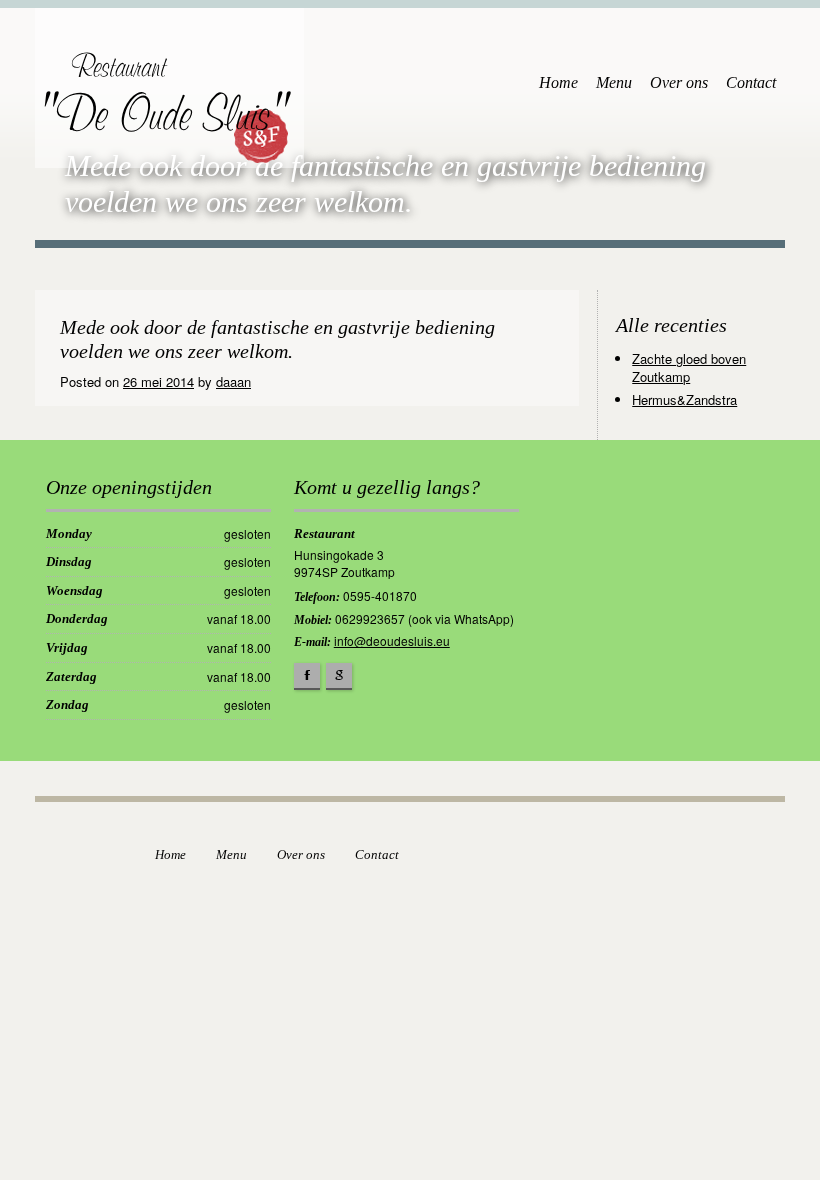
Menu (614, 82)
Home (558, 82)
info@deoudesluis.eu (392, 640)
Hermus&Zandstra (684, 399)
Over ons (679, 82)
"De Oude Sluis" (159, 102)
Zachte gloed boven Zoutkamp (689, 367)
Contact (751, 82)
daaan (233, 381)
